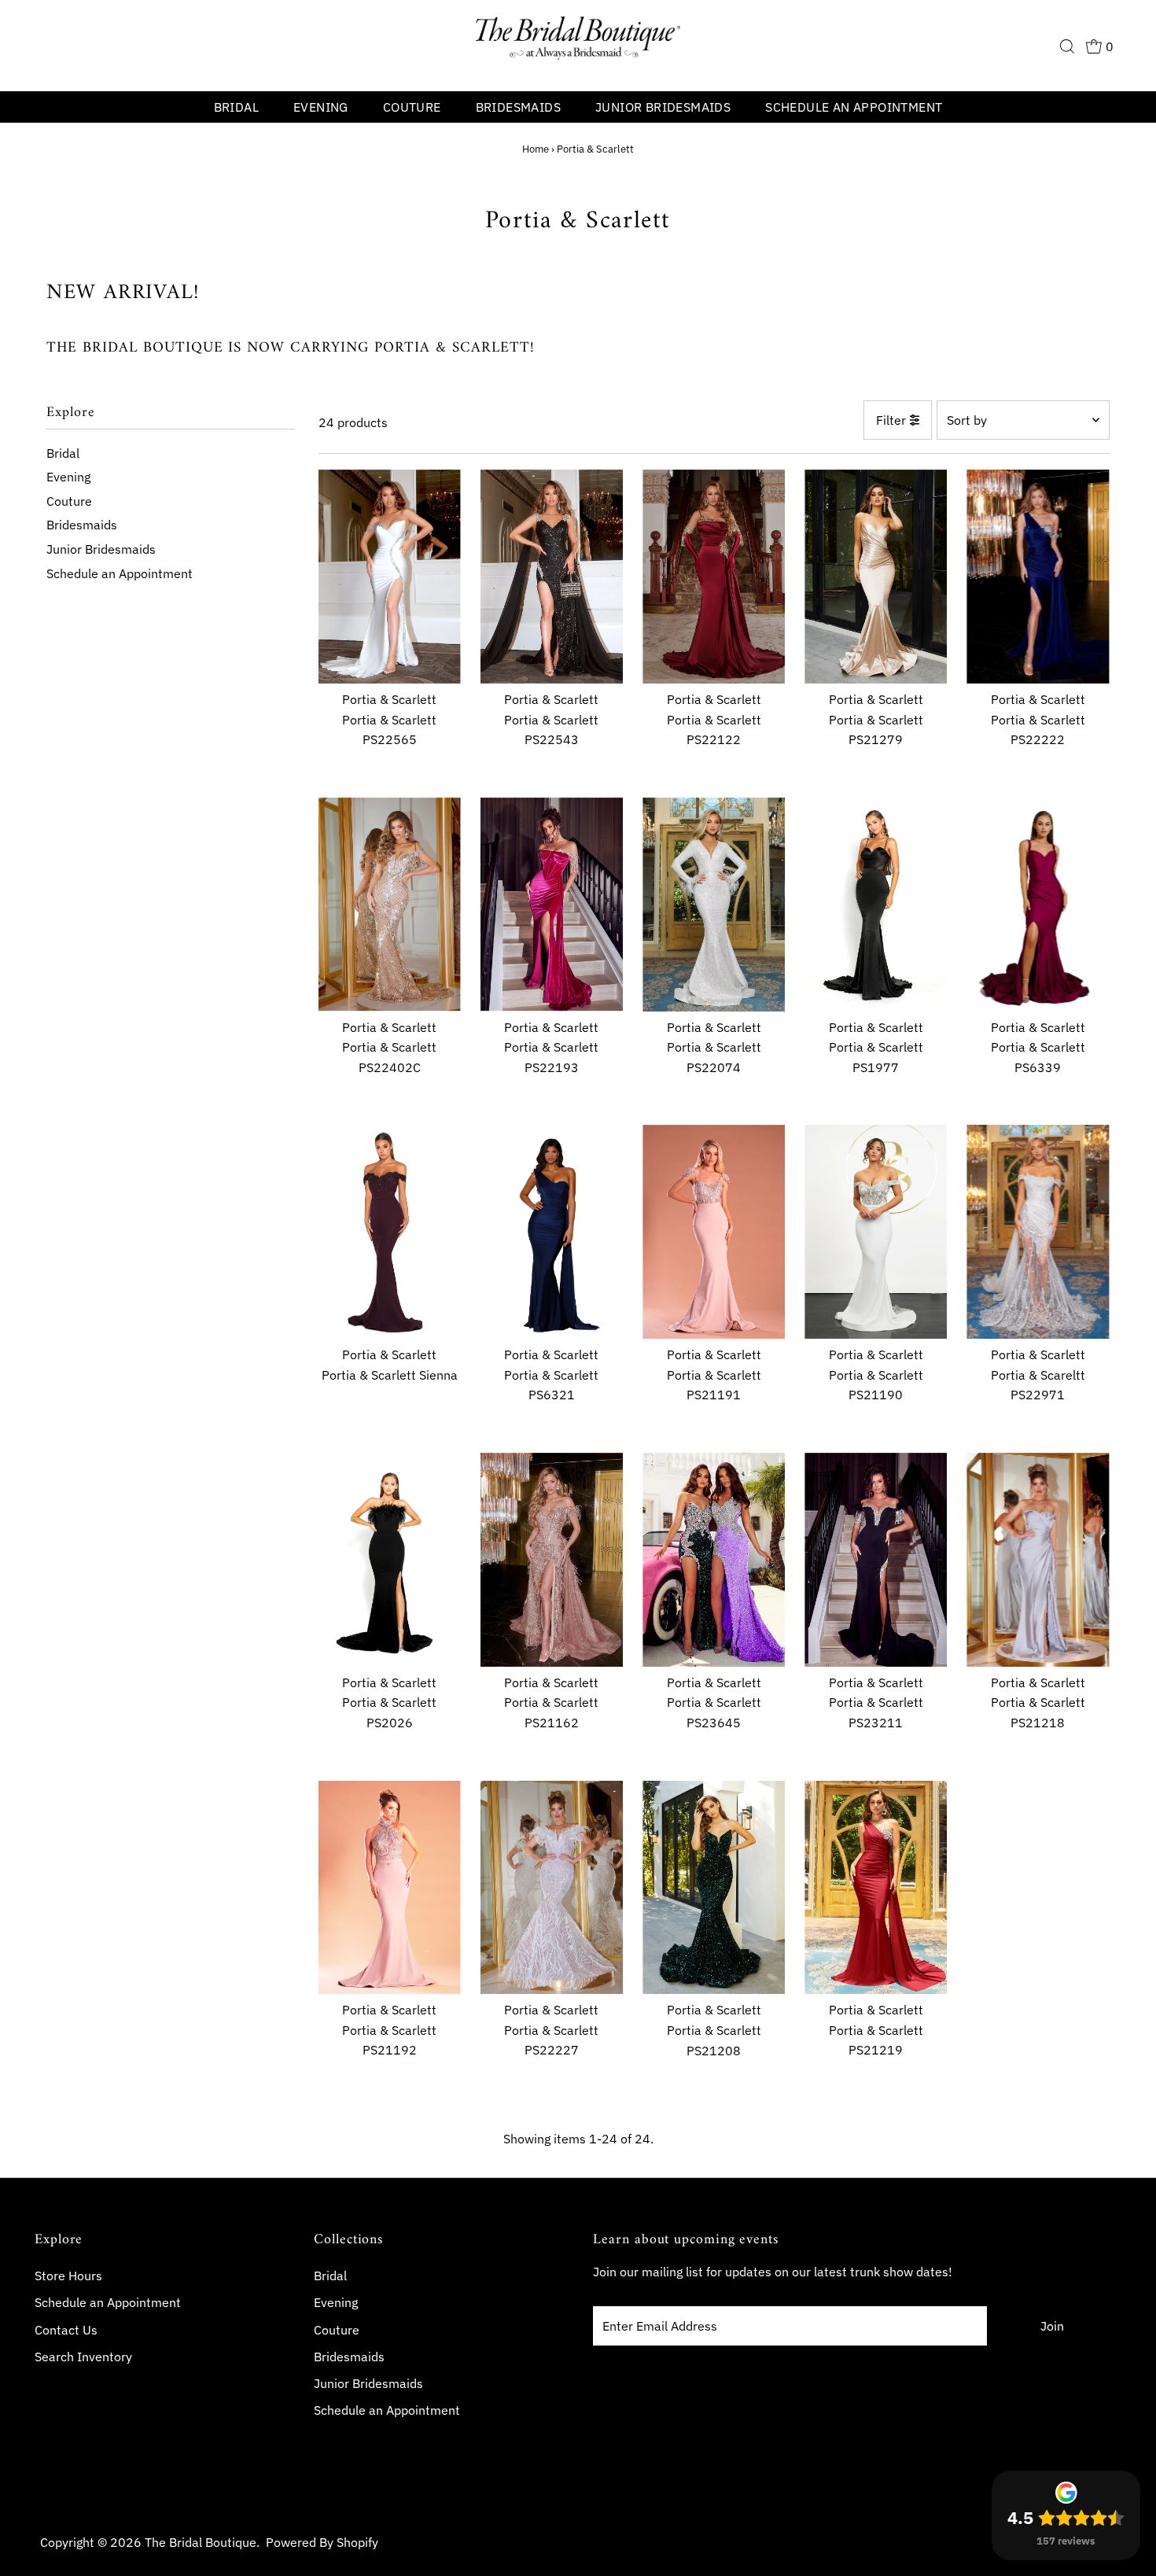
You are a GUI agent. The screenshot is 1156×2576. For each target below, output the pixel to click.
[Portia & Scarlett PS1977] (876, 905)
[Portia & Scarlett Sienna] (390, 1232)
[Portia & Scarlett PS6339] (1038, 905)
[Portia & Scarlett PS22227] (552, 1888)
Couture (412, 107)
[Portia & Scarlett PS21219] (876, 1888)
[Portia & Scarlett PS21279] (876, 577)
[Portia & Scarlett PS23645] (714, 1560)
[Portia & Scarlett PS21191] (714, 1232)
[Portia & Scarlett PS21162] (552, 1560)
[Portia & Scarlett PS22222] (1038, 577)
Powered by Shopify (322, 2542)
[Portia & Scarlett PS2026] (390, 1560)
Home (536, 149)
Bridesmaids (518, 107)
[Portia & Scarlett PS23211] (876, 1560)
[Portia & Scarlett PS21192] (390, 1888)
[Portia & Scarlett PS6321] (552, 1232)
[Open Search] (1067, 46)
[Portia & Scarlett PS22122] (714, 577)
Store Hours (68, 2276)
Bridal (236, 107)
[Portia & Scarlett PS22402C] (390, 905)
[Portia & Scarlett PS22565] (390, 577)
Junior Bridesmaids (663, 107)
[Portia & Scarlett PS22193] (552, 905)
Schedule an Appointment (854, 107)
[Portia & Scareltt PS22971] (1038, 1232)
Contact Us (66, 2330)
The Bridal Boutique (201, 2542)
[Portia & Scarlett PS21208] (714, 1888)
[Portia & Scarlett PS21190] (876, 1232)
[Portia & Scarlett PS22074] (714, 905)
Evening (321, 107)
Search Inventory (83, 2357)
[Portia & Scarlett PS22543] (552, 577)
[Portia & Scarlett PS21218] (1038, 1560)
